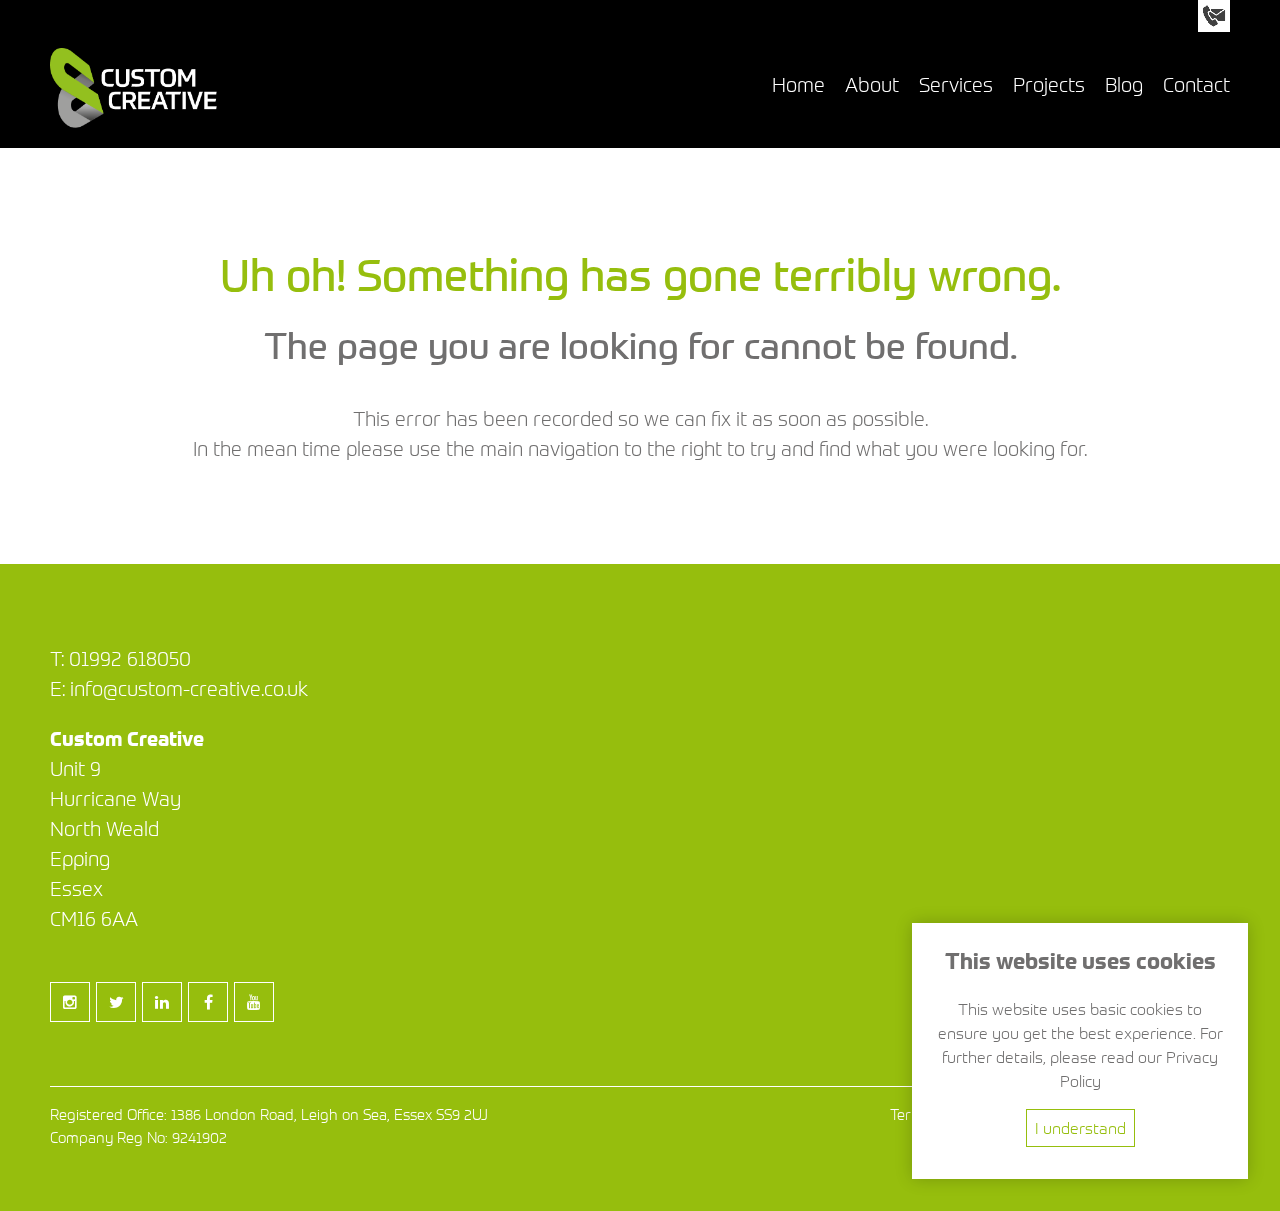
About (872, 84)
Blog (1124, 84)
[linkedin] (166, 1020)
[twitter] (120, 1020)
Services (956, 84)
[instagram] (74, 1020)
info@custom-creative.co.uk (189, 688)
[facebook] (212, 1020)
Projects (1049, 84)
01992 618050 (130, 658)
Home (798, 84)
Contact (1196, 84)
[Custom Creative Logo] (133, 122)
